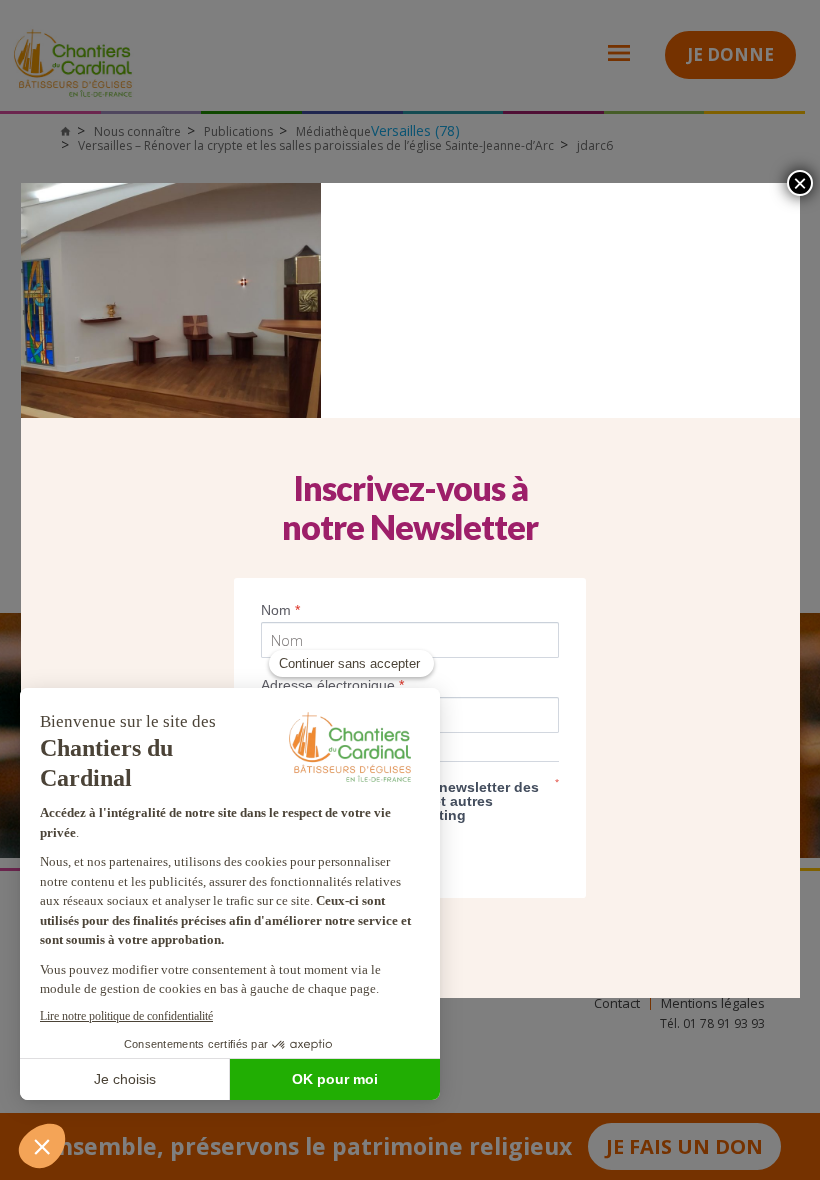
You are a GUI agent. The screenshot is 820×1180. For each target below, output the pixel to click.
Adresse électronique (332, 685)
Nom (280, 610)
